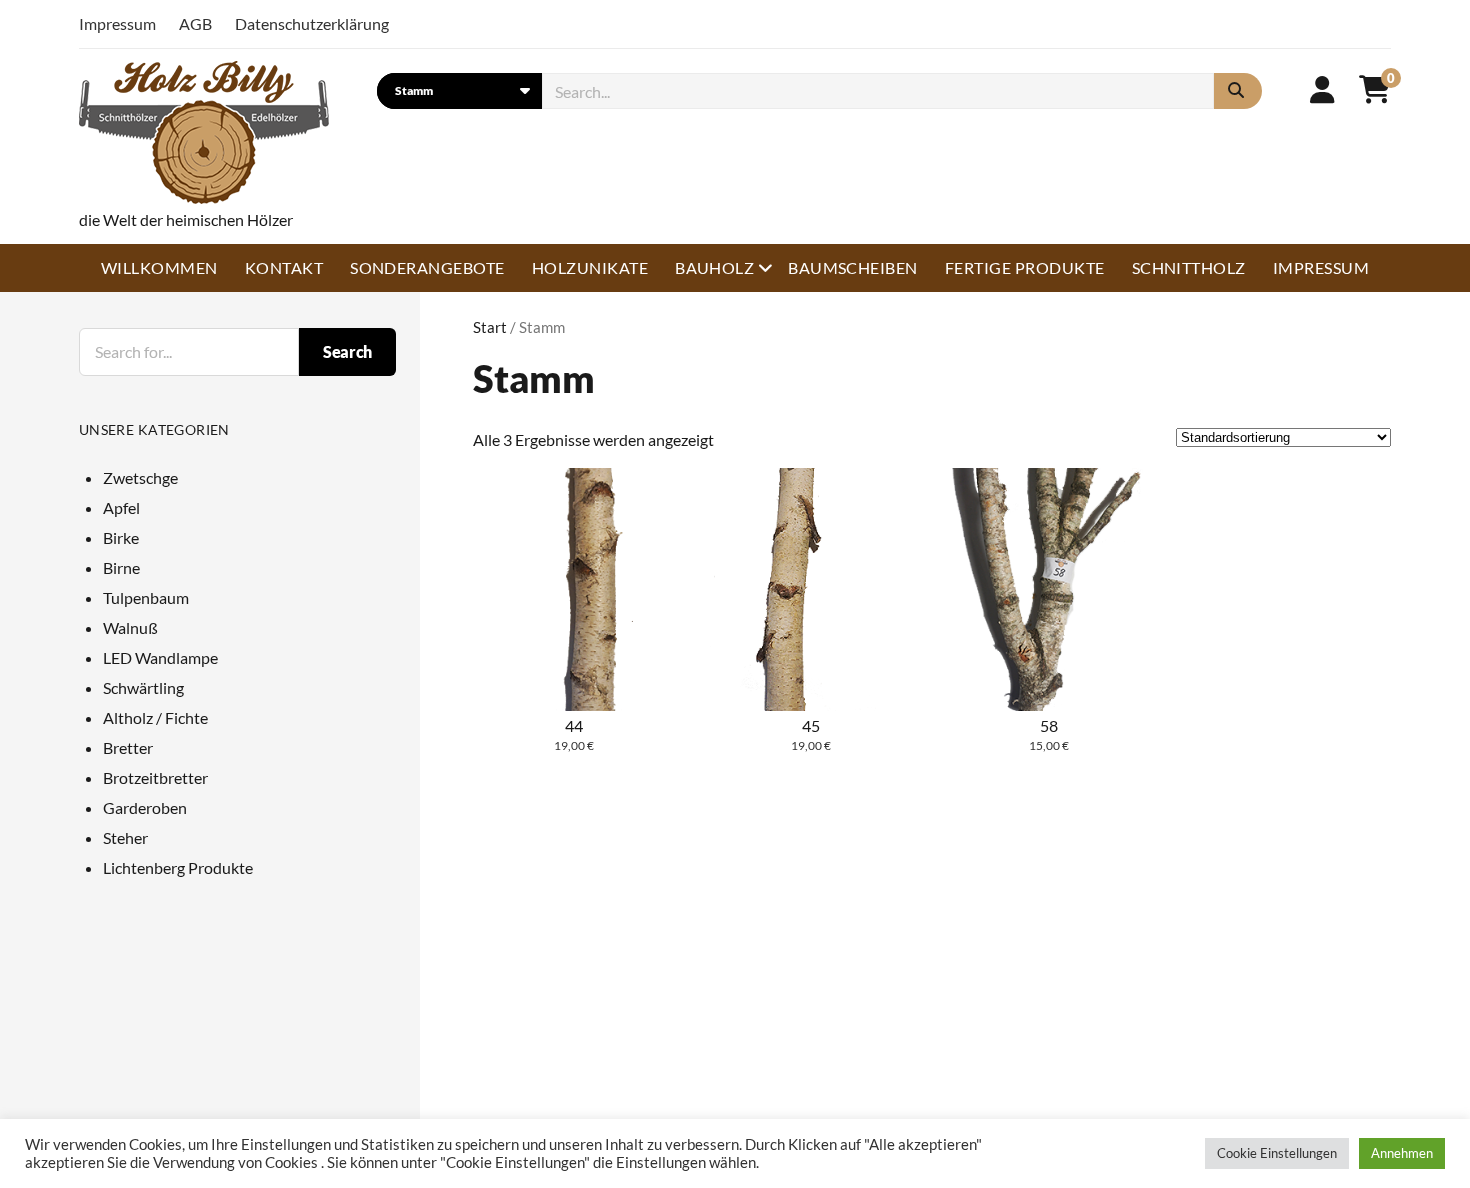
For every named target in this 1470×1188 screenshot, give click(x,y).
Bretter (128, 747)
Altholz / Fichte (155, 717)
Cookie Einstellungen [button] (1277, 1153)
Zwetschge (140, 477)
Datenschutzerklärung (312, 23)
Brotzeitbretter (155, 777)
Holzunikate (590, 267)
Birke (121, 537)
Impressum (117, 23)
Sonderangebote (427, 267)
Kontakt (284, 267)
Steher (125, 837)
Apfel (121, 507)
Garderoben (145, 807)
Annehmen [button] (1402, 1153)
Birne (121, 567)
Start (490, 327)
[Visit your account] (1322, 89)
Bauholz (714, 267)
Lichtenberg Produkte (178, 867)
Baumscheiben (853, 267)
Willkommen (159, 267)
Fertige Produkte (1025, 267)
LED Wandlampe (160, 657)
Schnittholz (1189, 267)
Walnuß (130, 627)
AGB (195, 23)
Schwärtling (143, 687)
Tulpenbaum (146, 597)
